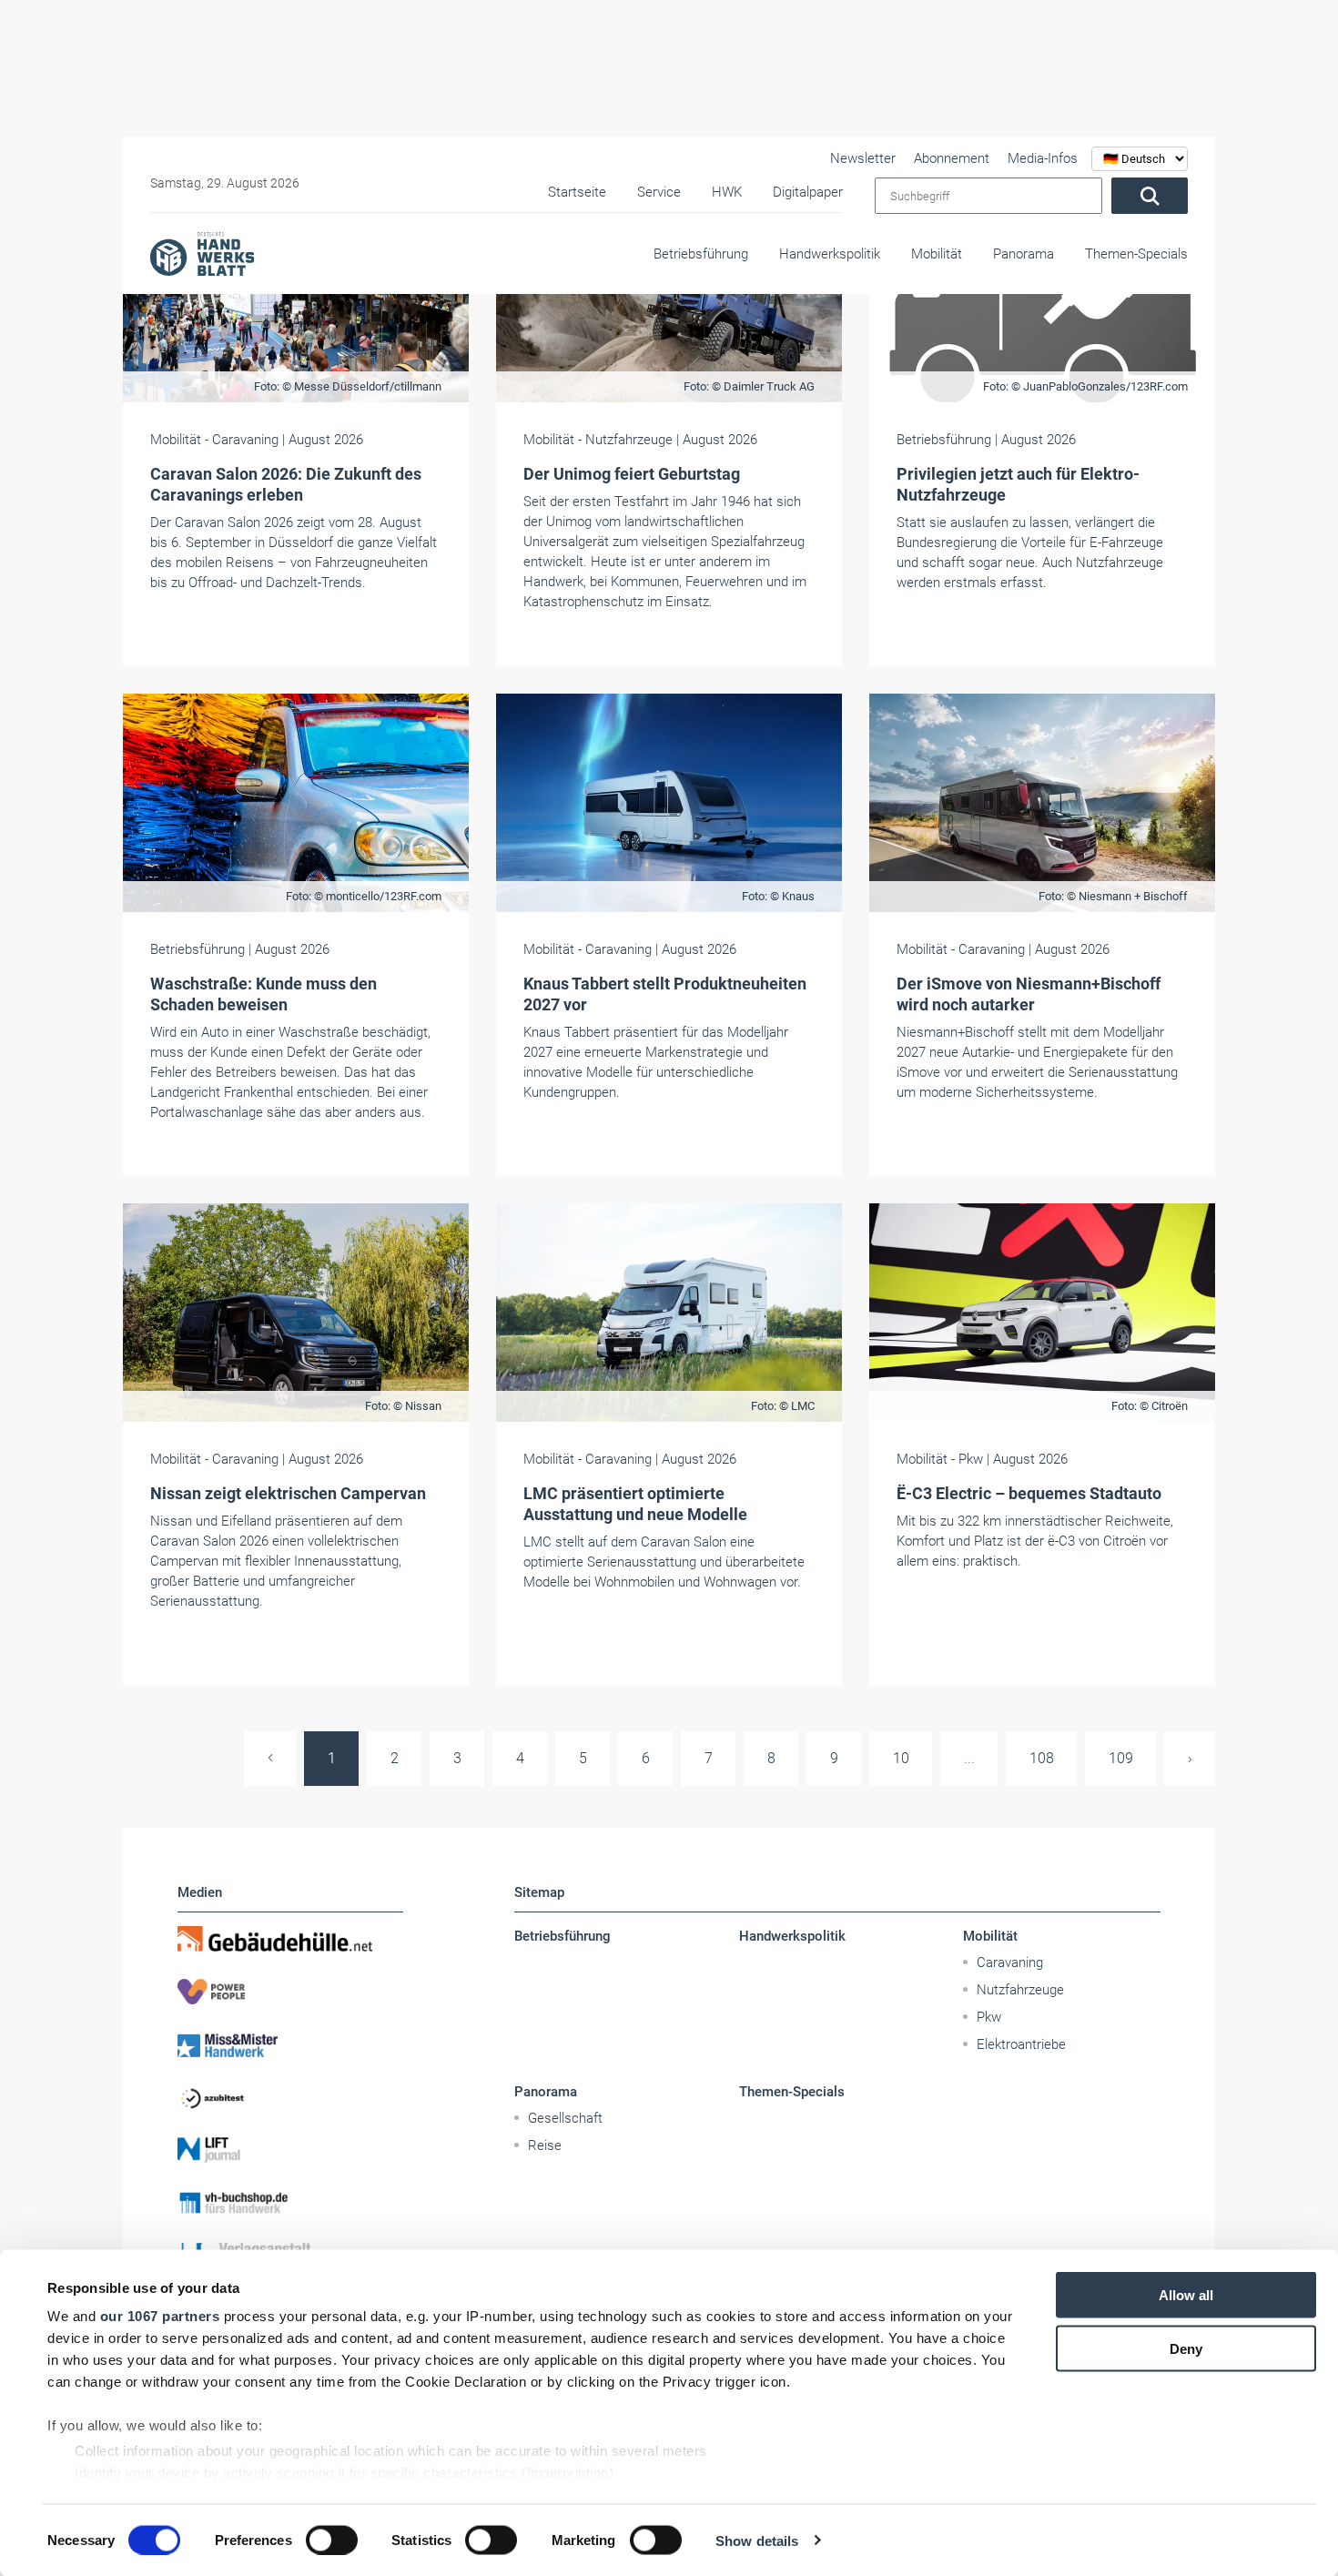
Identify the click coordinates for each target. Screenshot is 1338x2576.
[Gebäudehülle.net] (290, 1939)
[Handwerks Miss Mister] (290, 2044)
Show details (757, 2540)
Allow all (1186, 2295)
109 (1121, 1758)
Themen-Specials (1136, 254)
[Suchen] (1150, 196)
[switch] (332, 2540)
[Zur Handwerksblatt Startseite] (202, 253)
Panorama (1024, 254)
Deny (1186, 2348)
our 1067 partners (160, 2316)
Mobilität (937, 254)
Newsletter (863, 158)
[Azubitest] (290, 2097)
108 (1042, 1758)
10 (901, 1758)
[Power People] (290, 1992)
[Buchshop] (290, 2203)
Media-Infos (1043, 158)
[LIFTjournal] (290, 2150)
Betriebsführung (701, 254)
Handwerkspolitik (830, 254)
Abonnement (952, 158)
